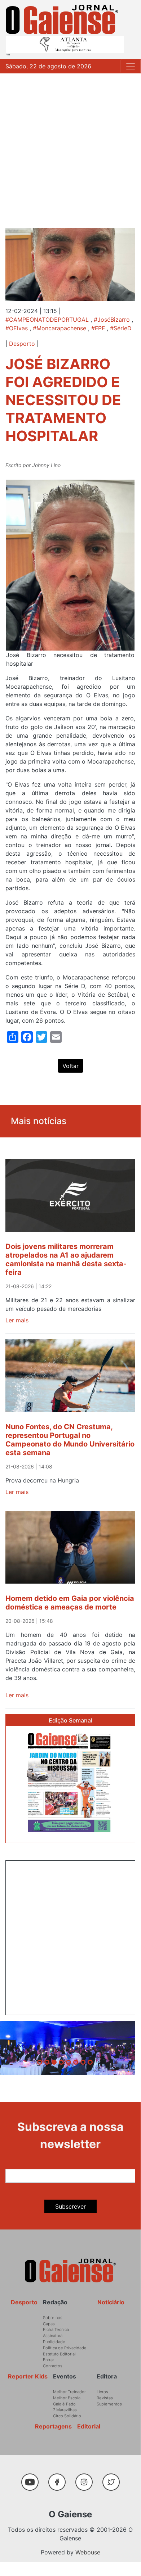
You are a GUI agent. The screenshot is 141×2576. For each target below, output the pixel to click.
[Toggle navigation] (131, 66)
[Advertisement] (70, 147)
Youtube (33, 2478)
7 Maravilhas (65, 2410)
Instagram (87, 2478)
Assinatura (53, 2336)
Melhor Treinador (69, 2392)
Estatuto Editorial (59, 2354)
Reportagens (53, 2426)
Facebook (60, 2478)
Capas (49, 2324)
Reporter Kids (28, 2376)
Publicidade (54, 2342)
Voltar (70, 1066)
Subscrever (70, 2206)
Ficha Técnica (56, 2330)
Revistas (105, 2398)
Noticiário (111, 2302)
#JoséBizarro (112, 320)
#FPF (98, 328)
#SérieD (121, 328)
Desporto (22, 344)
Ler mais (17, 1320)
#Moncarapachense (60, 328)
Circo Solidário (67, 2416)
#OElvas (17, 328)
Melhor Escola (67, 2398)
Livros (102, 2392)
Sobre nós (53, 2318)
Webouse (88, 2552)
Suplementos (109, 2404)
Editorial (89, 2426)
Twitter (113, 2478)
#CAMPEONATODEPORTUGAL (47, 320)
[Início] (62, 19)
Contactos (53, 2366)
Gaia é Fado (64, 2404)
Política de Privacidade (65, 2348)
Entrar (49, 2360)
